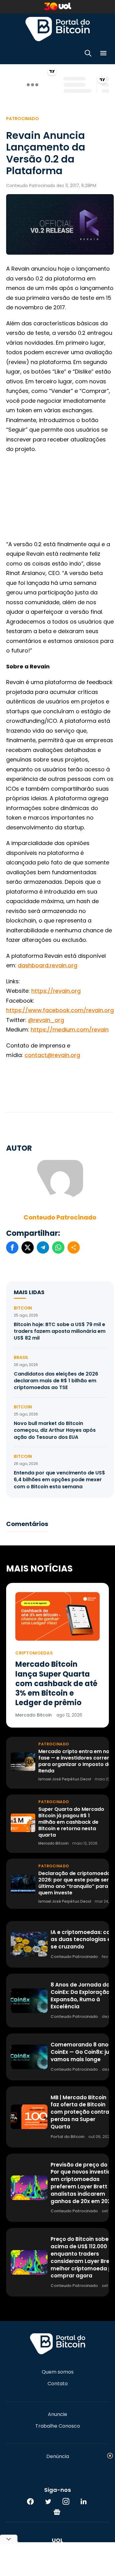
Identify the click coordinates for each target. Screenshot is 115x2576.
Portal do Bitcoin (58, 29)
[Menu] (103, 54)
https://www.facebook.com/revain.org (60, 1010)
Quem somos (58, 2372)
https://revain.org (56, 991)
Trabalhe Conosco (58, 2426)
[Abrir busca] (88, 54)
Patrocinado (23, 119)
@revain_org (46, 1020)
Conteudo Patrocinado (60, 1217)
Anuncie (57, 2414)
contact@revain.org (52, 1055)
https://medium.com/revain (70, 1030)
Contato (58, 2384)
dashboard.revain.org (48, 965)
